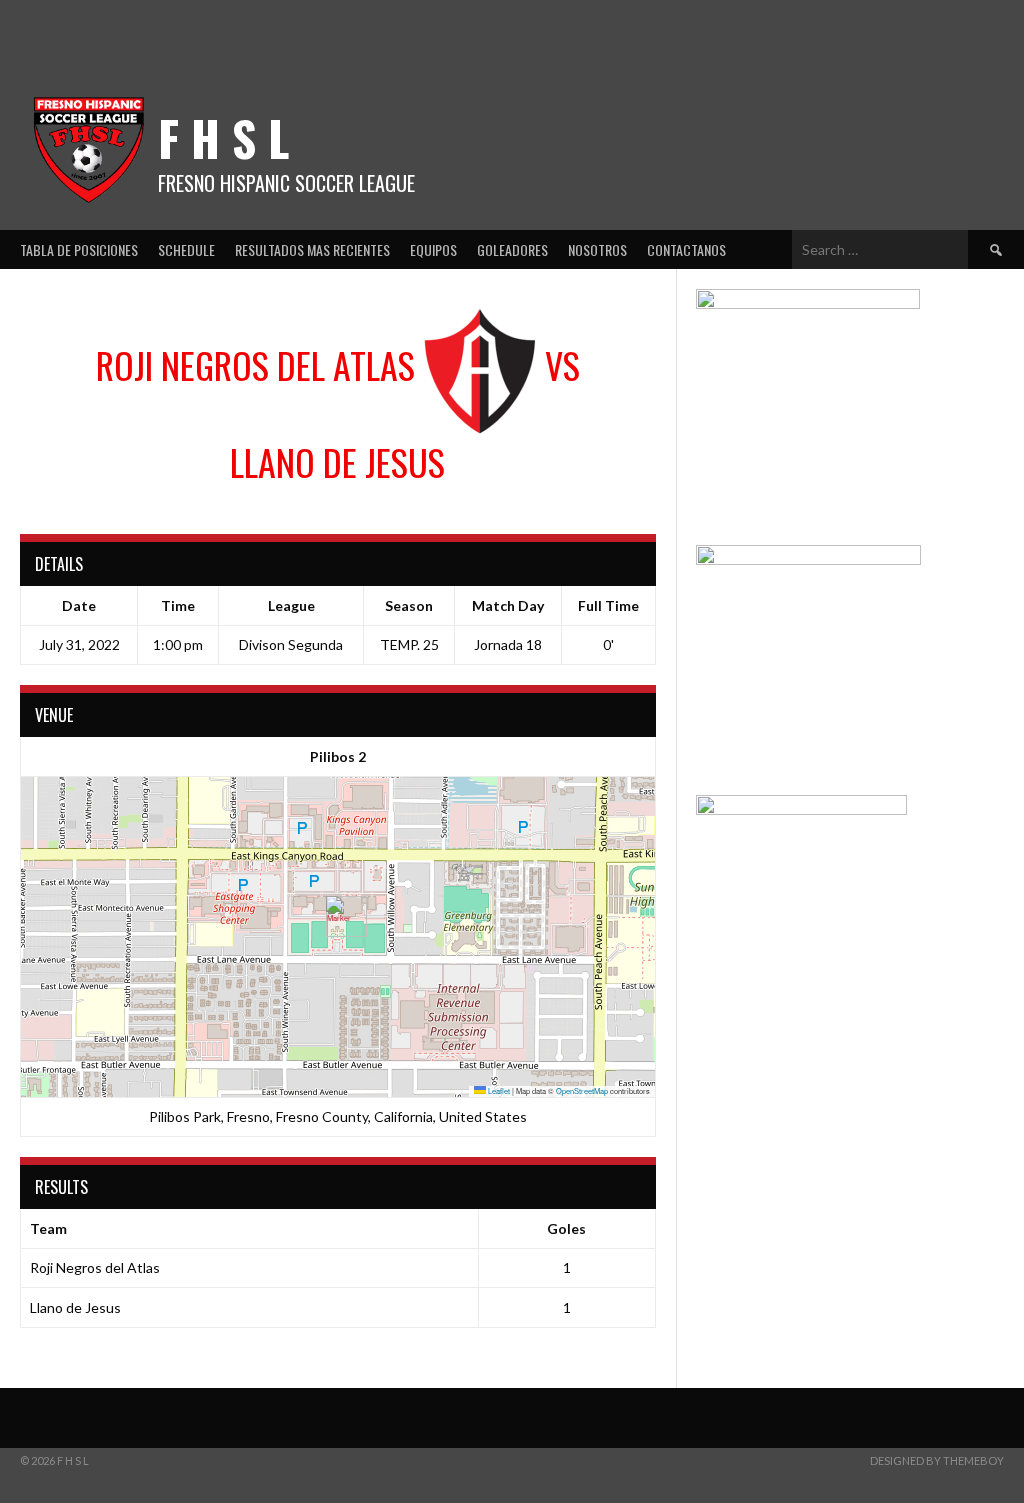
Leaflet (498, 1090)
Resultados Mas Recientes (312, 249)
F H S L (223, 137)
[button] (338, 916)
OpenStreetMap (582, 1090)
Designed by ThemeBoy (937, 1460)
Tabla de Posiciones (79, 249)
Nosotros (597, 249)
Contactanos (686, 249)
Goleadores (512, 249)
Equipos (433, 249)
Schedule (186, 249)
